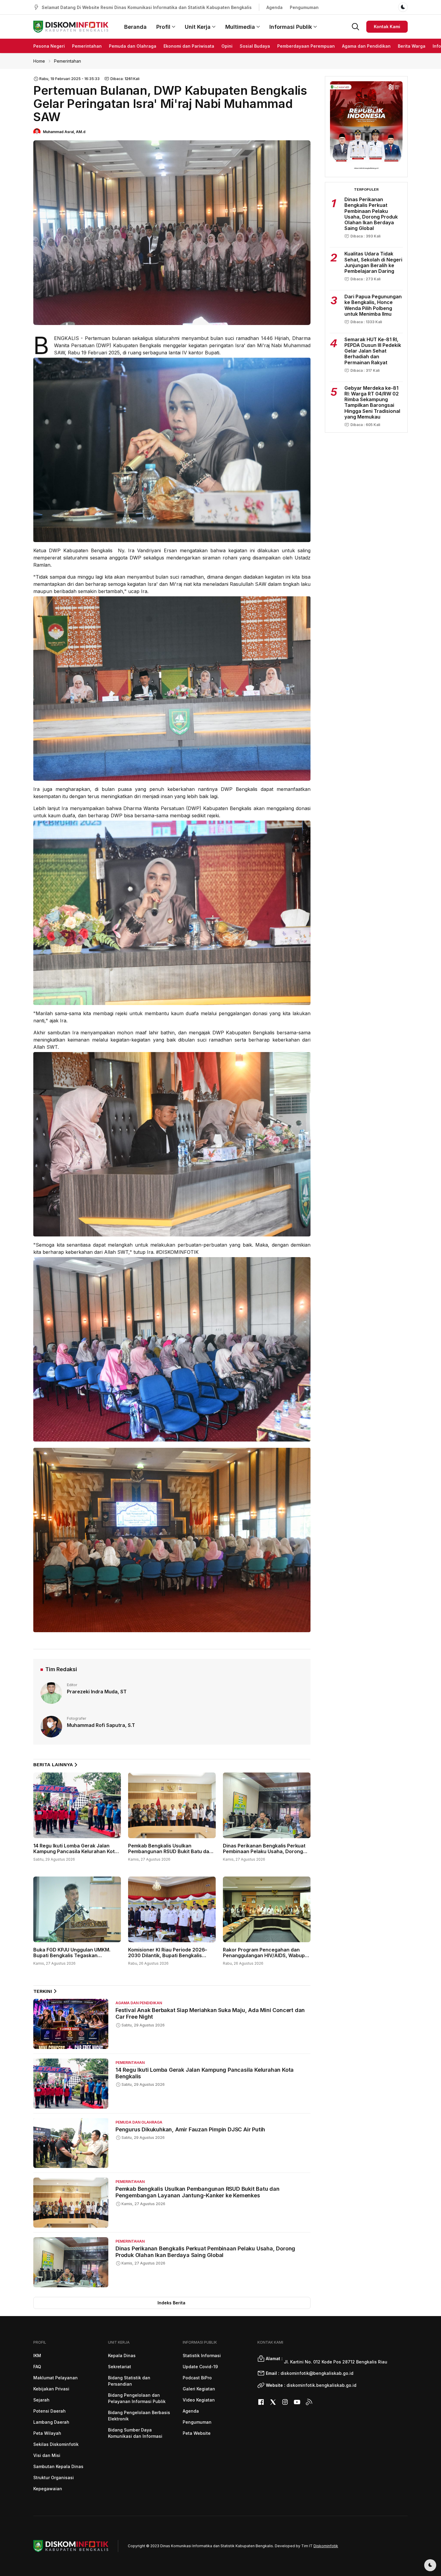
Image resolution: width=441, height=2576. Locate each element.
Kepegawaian (48, 2489)
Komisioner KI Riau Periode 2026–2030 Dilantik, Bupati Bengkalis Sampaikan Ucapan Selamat (168, 1955)
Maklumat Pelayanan (55, 2378)
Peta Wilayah (47, 2433)
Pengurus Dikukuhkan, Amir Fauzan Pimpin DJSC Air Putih (190, 2129)
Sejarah (41, 2400)
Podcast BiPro (197, 2378)
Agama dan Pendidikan (366, 46)
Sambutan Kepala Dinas (58, 2466)
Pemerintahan (87, 46)
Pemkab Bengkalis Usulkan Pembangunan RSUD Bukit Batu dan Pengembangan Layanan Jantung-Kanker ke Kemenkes (170, 1854)
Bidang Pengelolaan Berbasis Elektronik (139, 2416)
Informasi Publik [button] (291, 27)
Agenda (274, 7)
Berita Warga (412, 46)
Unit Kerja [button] (198, 27)
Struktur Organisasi (54, 2478)
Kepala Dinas (122, 2355)
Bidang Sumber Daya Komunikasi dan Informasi (135, 2433)
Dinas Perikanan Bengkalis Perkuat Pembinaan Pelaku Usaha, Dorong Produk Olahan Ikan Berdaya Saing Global (264, 1854)
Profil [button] (163, 27)
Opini (227, 46)
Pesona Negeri (49, 46)
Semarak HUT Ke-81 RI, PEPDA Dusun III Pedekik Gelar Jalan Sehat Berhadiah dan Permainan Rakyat (373, 351)
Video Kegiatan (199, 2400)
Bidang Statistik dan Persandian (129, 2381)
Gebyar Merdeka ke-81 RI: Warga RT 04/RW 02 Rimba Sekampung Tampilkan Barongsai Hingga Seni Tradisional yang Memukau (372, 402)
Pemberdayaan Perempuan (306, 46)
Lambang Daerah (51, 2422)
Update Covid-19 (200, 2367)
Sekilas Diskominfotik (56, 2444)
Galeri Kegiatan (199, 2389)
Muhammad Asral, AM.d (64, 132)
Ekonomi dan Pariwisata (189, 46)
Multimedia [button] (240, 27)
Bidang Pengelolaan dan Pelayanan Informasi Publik (137, 2398)
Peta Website (197, 2433)
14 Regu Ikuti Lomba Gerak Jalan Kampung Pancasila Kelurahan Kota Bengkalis (75, 1851)
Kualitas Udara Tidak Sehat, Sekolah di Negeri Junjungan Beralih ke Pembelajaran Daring (373, 262)
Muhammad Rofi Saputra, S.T (101, 1725)
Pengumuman (304, 7)
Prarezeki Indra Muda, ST (97, 1692)
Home (39, 61)
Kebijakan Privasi (51, 2389)
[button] (355, 26)
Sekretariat (120, 2367)
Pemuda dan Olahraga (133, 46)
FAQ (37, 2367)
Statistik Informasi (202, 2355)
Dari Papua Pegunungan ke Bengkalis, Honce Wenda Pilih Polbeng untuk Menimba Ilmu (373, 305)
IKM (37, 2355)
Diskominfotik (326, 2546)
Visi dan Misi (47, 2455)
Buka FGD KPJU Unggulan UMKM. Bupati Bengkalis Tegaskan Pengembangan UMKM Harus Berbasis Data (72, 1958)
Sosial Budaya (255, 46)
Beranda (135, 27)
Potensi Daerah (49, 2411)
